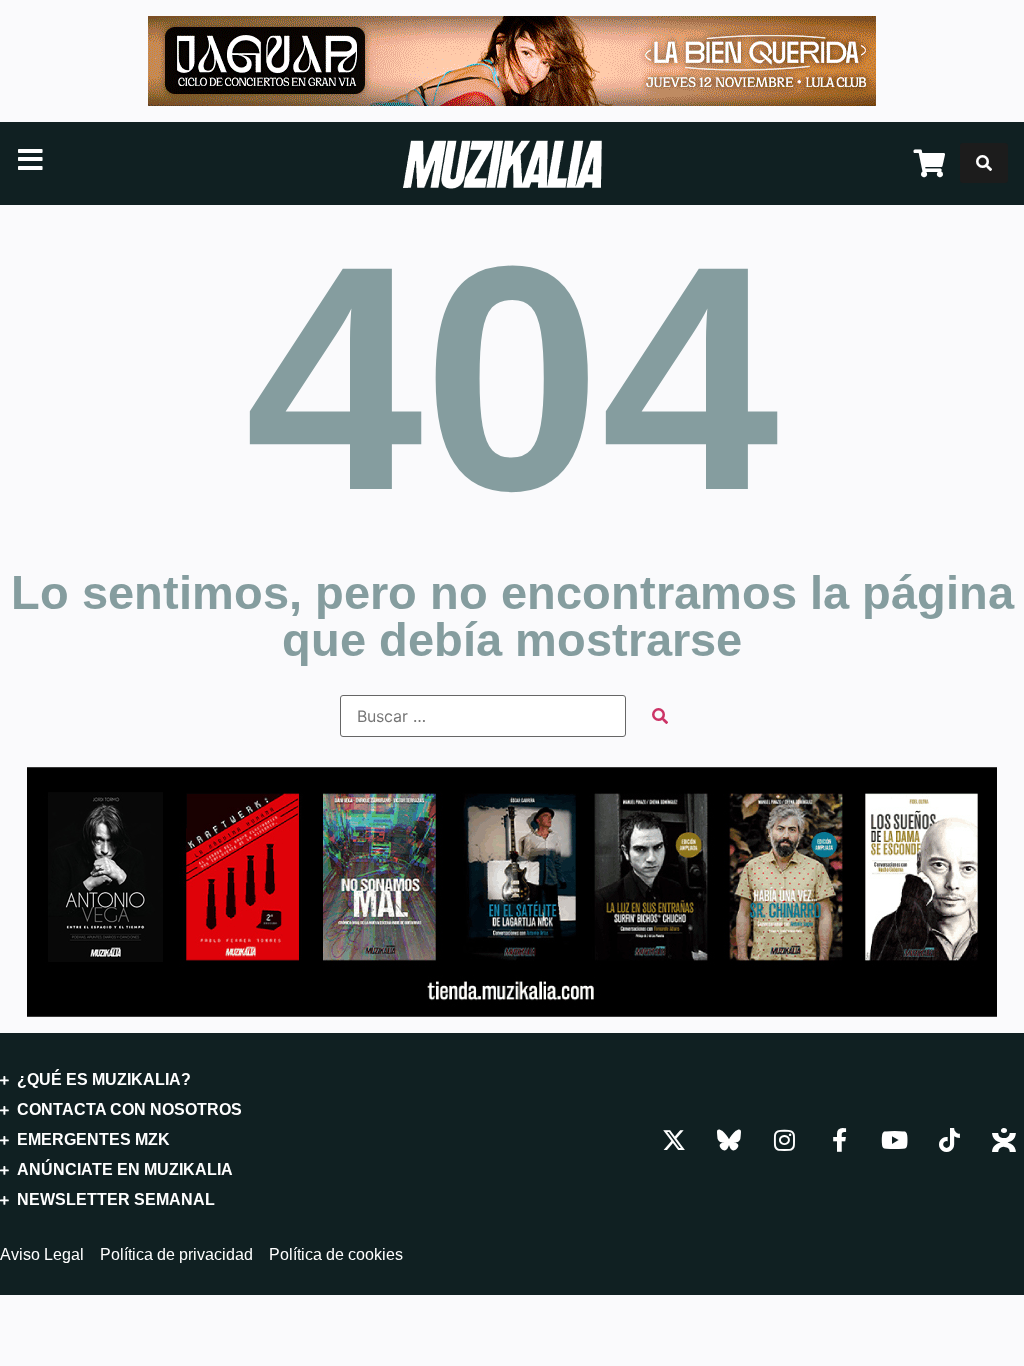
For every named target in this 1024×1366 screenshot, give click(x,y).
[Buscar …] (984, 163)
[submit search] (660, 716)
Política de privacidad (176, 1255)
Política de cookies (336, 1255)
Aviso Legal (42, 1255)
